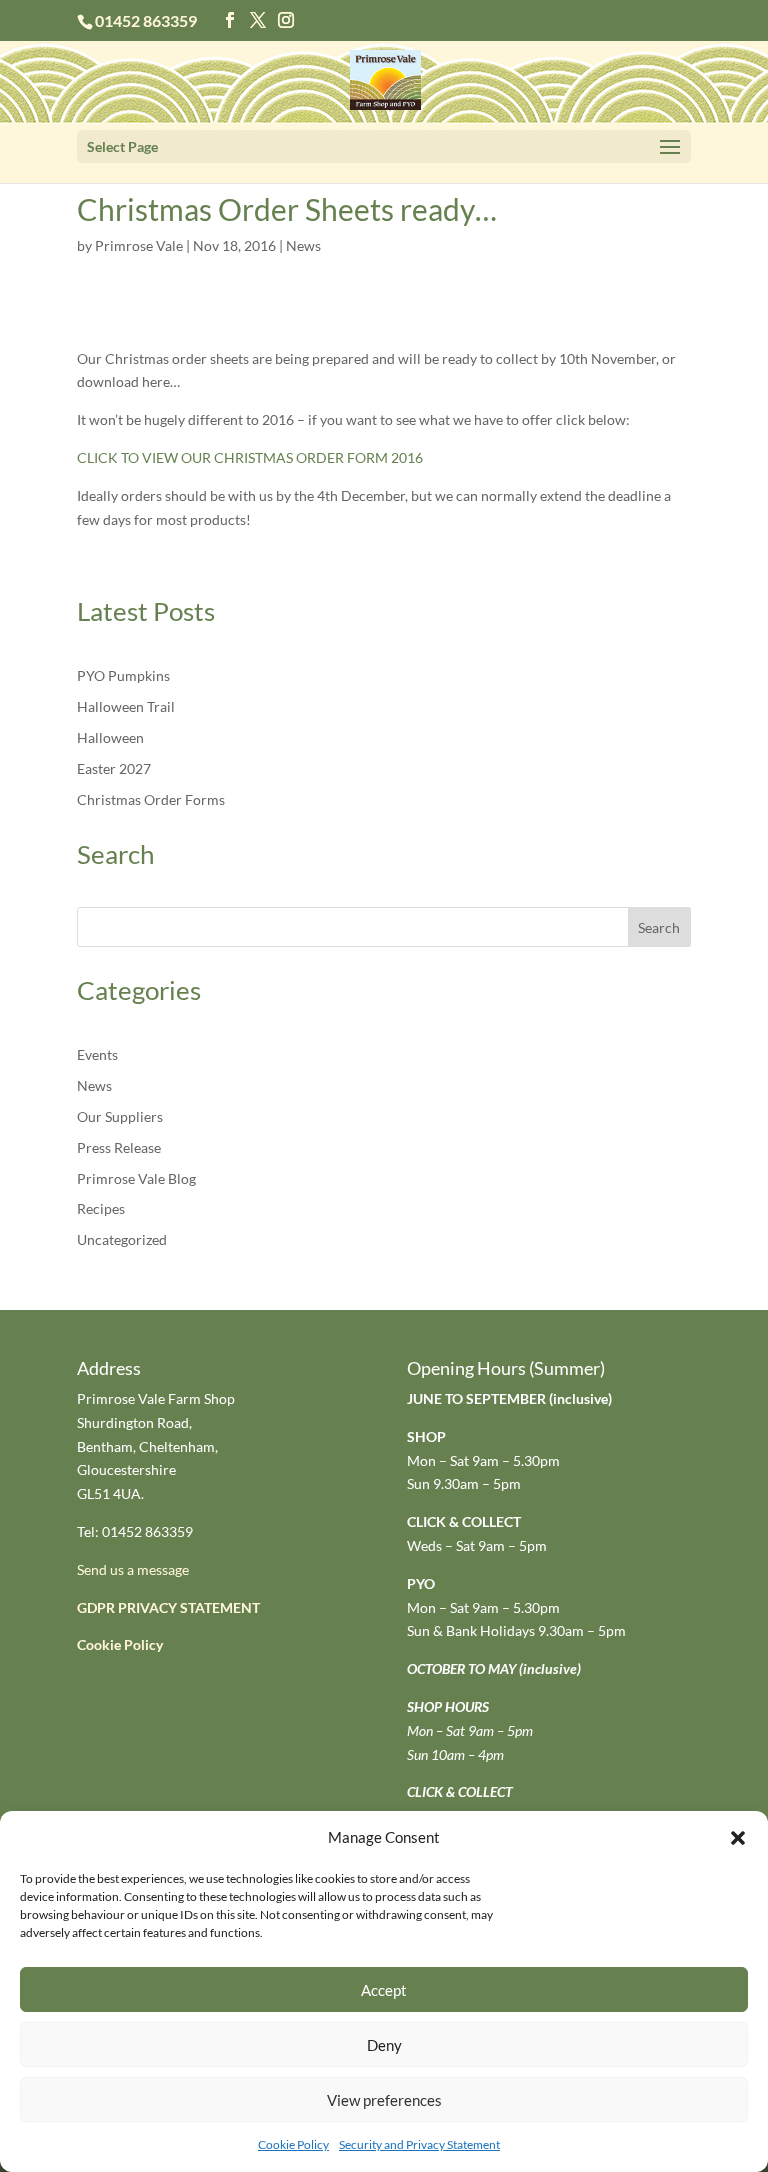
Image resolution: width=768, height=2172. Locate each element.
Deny (384, 2045)
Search (659, 927)
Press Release (119, 1147)
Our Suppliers (120, 1116)
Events (97, 1054)
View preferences (384, 2100)
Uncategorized (122, 1239)
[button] (738, 1838)
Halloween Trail (126, 706)
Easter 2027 (114, 768)
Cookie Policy (293, 2144)
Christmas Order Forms (151, 799)
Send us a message (133, 1569)
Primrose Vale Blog (136, 1178)
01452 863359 (146, 20)
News (303, 245)
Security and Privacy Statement (419, 2144)
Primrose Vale (139, 245)
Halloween (110, 737)
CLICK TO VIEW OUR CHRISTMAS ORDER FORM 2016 (250, 457)
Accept (384, 1990)
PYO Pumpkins (123, 675)
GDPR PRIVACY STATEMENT (168, 1607)
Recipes (101, 1208)
